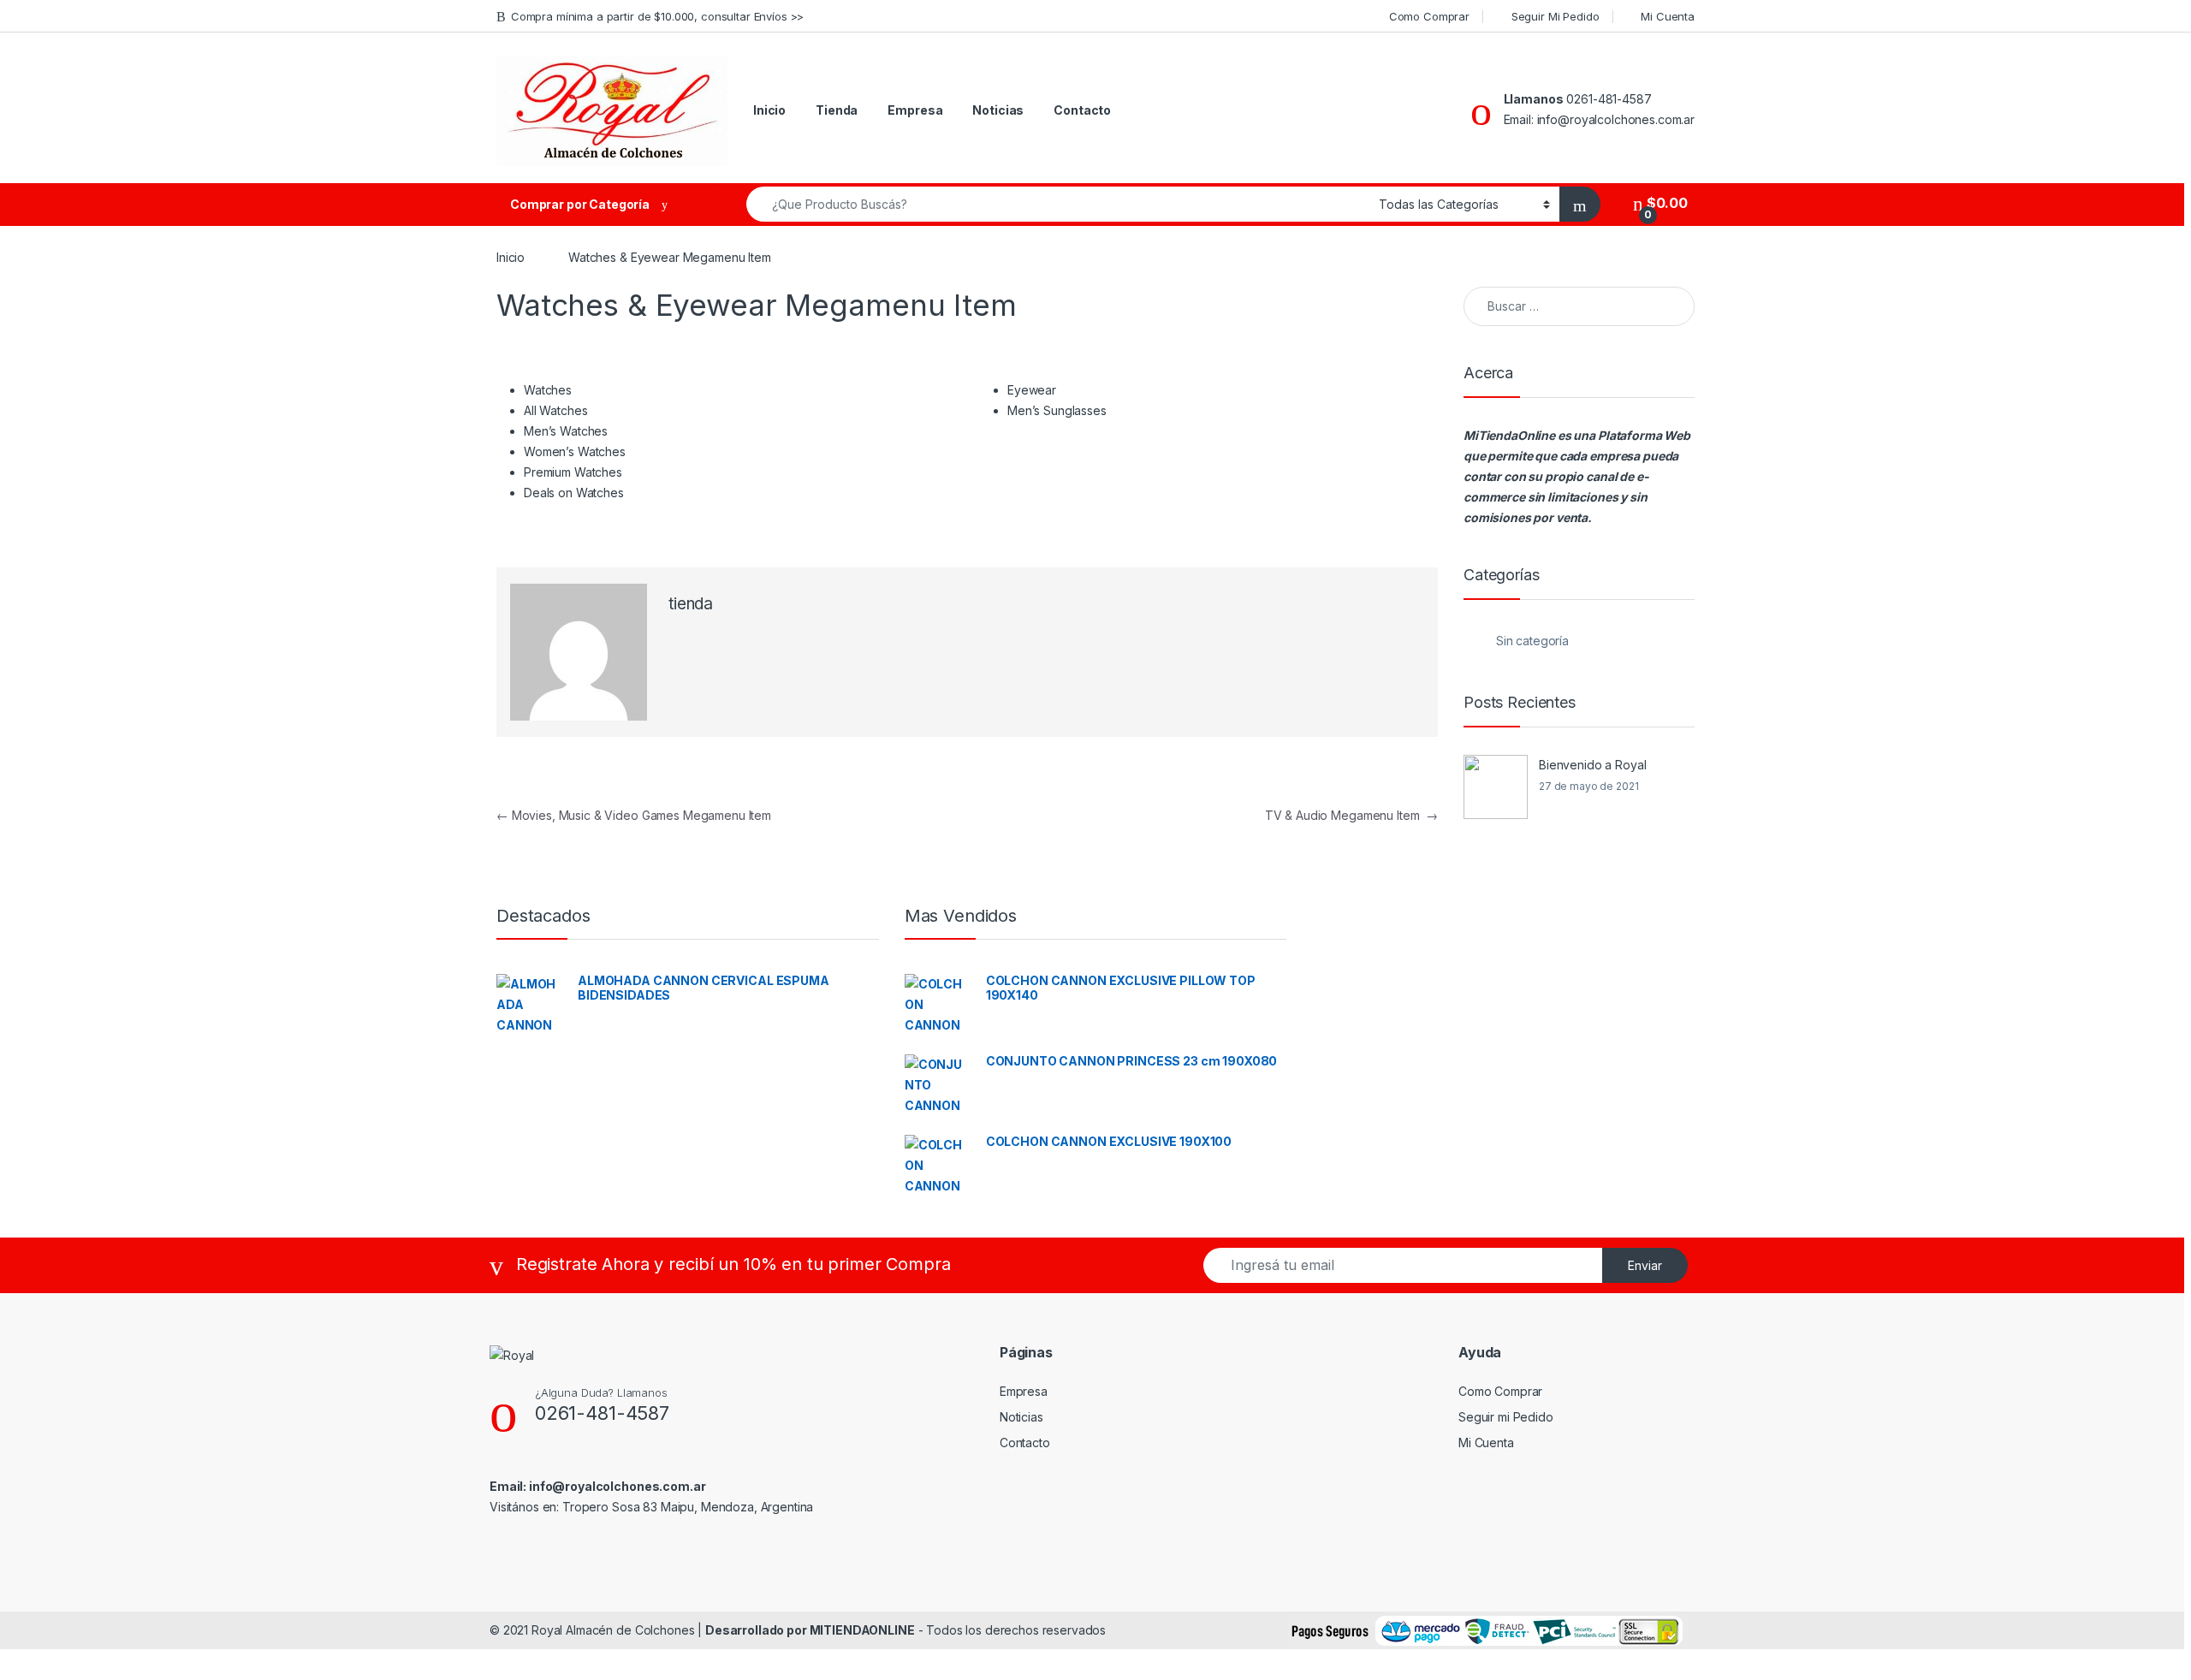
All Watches (555, 410)
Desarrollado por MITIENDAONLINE (810, 1630)
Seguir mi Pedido (1506, 1417)
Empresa (915, 110)
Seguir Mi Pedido (1556, 16)
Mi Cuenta (1668, 16)
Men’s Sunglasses (1057, 410)
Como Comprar (1429, 16)
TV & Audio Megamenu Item (1351, 815)
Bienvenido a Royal (1592, 765)
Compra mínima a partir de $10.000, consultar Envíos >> (657, 16)
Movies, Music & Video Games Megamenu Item (634, 815)
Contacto (1082, 110)
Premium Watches (573, 472)
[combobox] (1058, 204)
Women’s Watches (575, 451)
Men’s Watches (566, 431)
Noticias (998, 110)
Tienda (837, 110)
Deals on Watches (574, 493)
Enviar (1645, 1265)
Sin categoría (1532, 641)
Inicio (769, 110)
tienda (691, 604)
